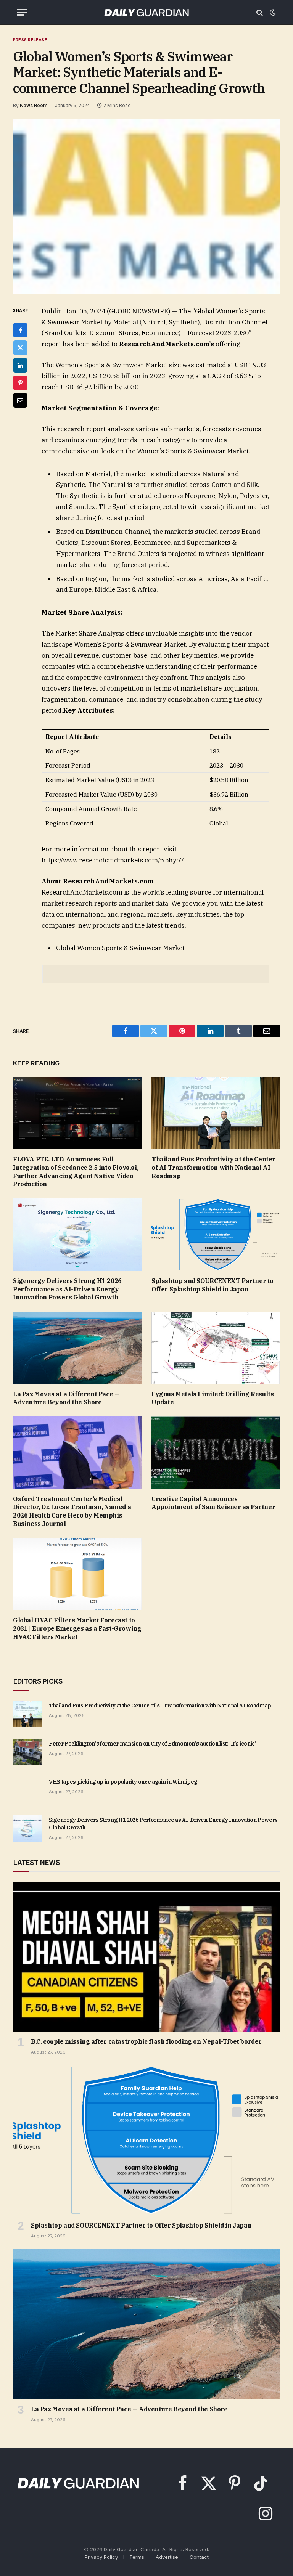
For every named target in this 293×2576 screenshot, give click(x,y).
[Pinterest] (20, 383)
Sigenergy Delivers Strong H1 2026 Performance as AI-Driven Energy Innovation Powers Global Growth (67, 1289)
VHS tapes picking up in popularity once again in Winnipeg (123, 1782)
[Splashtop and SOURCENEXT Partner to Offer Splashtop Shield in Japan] (216, 1235)
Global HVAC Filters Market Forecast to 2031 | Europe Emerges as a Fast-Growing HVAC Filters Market (77, 1628)
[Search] (260, 12)
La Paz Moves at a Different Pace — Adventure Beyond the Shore (66, 1398)
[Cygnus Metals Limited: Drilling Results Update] (216, 1348)
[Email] (20, 400)
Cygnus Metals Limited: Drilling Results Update (213, 1398)
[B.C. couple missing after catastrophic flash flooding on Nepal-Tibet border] (147, 1957)
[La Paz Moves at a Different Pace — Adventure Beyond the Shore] (77, 1348)
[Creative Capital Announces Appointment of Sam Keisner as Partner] (216, 1453)
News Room (34, 105)
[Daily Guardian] (146, 12)
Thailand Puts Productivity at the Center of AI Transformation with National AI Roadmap (213, 1168)
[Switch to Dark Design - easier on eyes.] (272, 13)
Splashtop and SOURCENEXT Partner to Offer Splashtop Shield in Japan (213, 1285)
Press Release (30, 40)
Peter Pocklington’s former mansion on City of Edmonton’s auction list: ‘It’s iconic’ (153, 1744)
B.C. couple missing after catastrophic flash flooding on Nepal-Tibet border (146, 2041)
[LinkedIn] (20, 365)
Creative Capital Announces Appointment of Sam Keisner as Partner (213, 1503)
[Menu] (22, 12)
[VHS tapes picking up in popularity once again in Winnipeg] (28, 1790)
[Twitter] (20, 348)
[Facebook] (20, 330)
